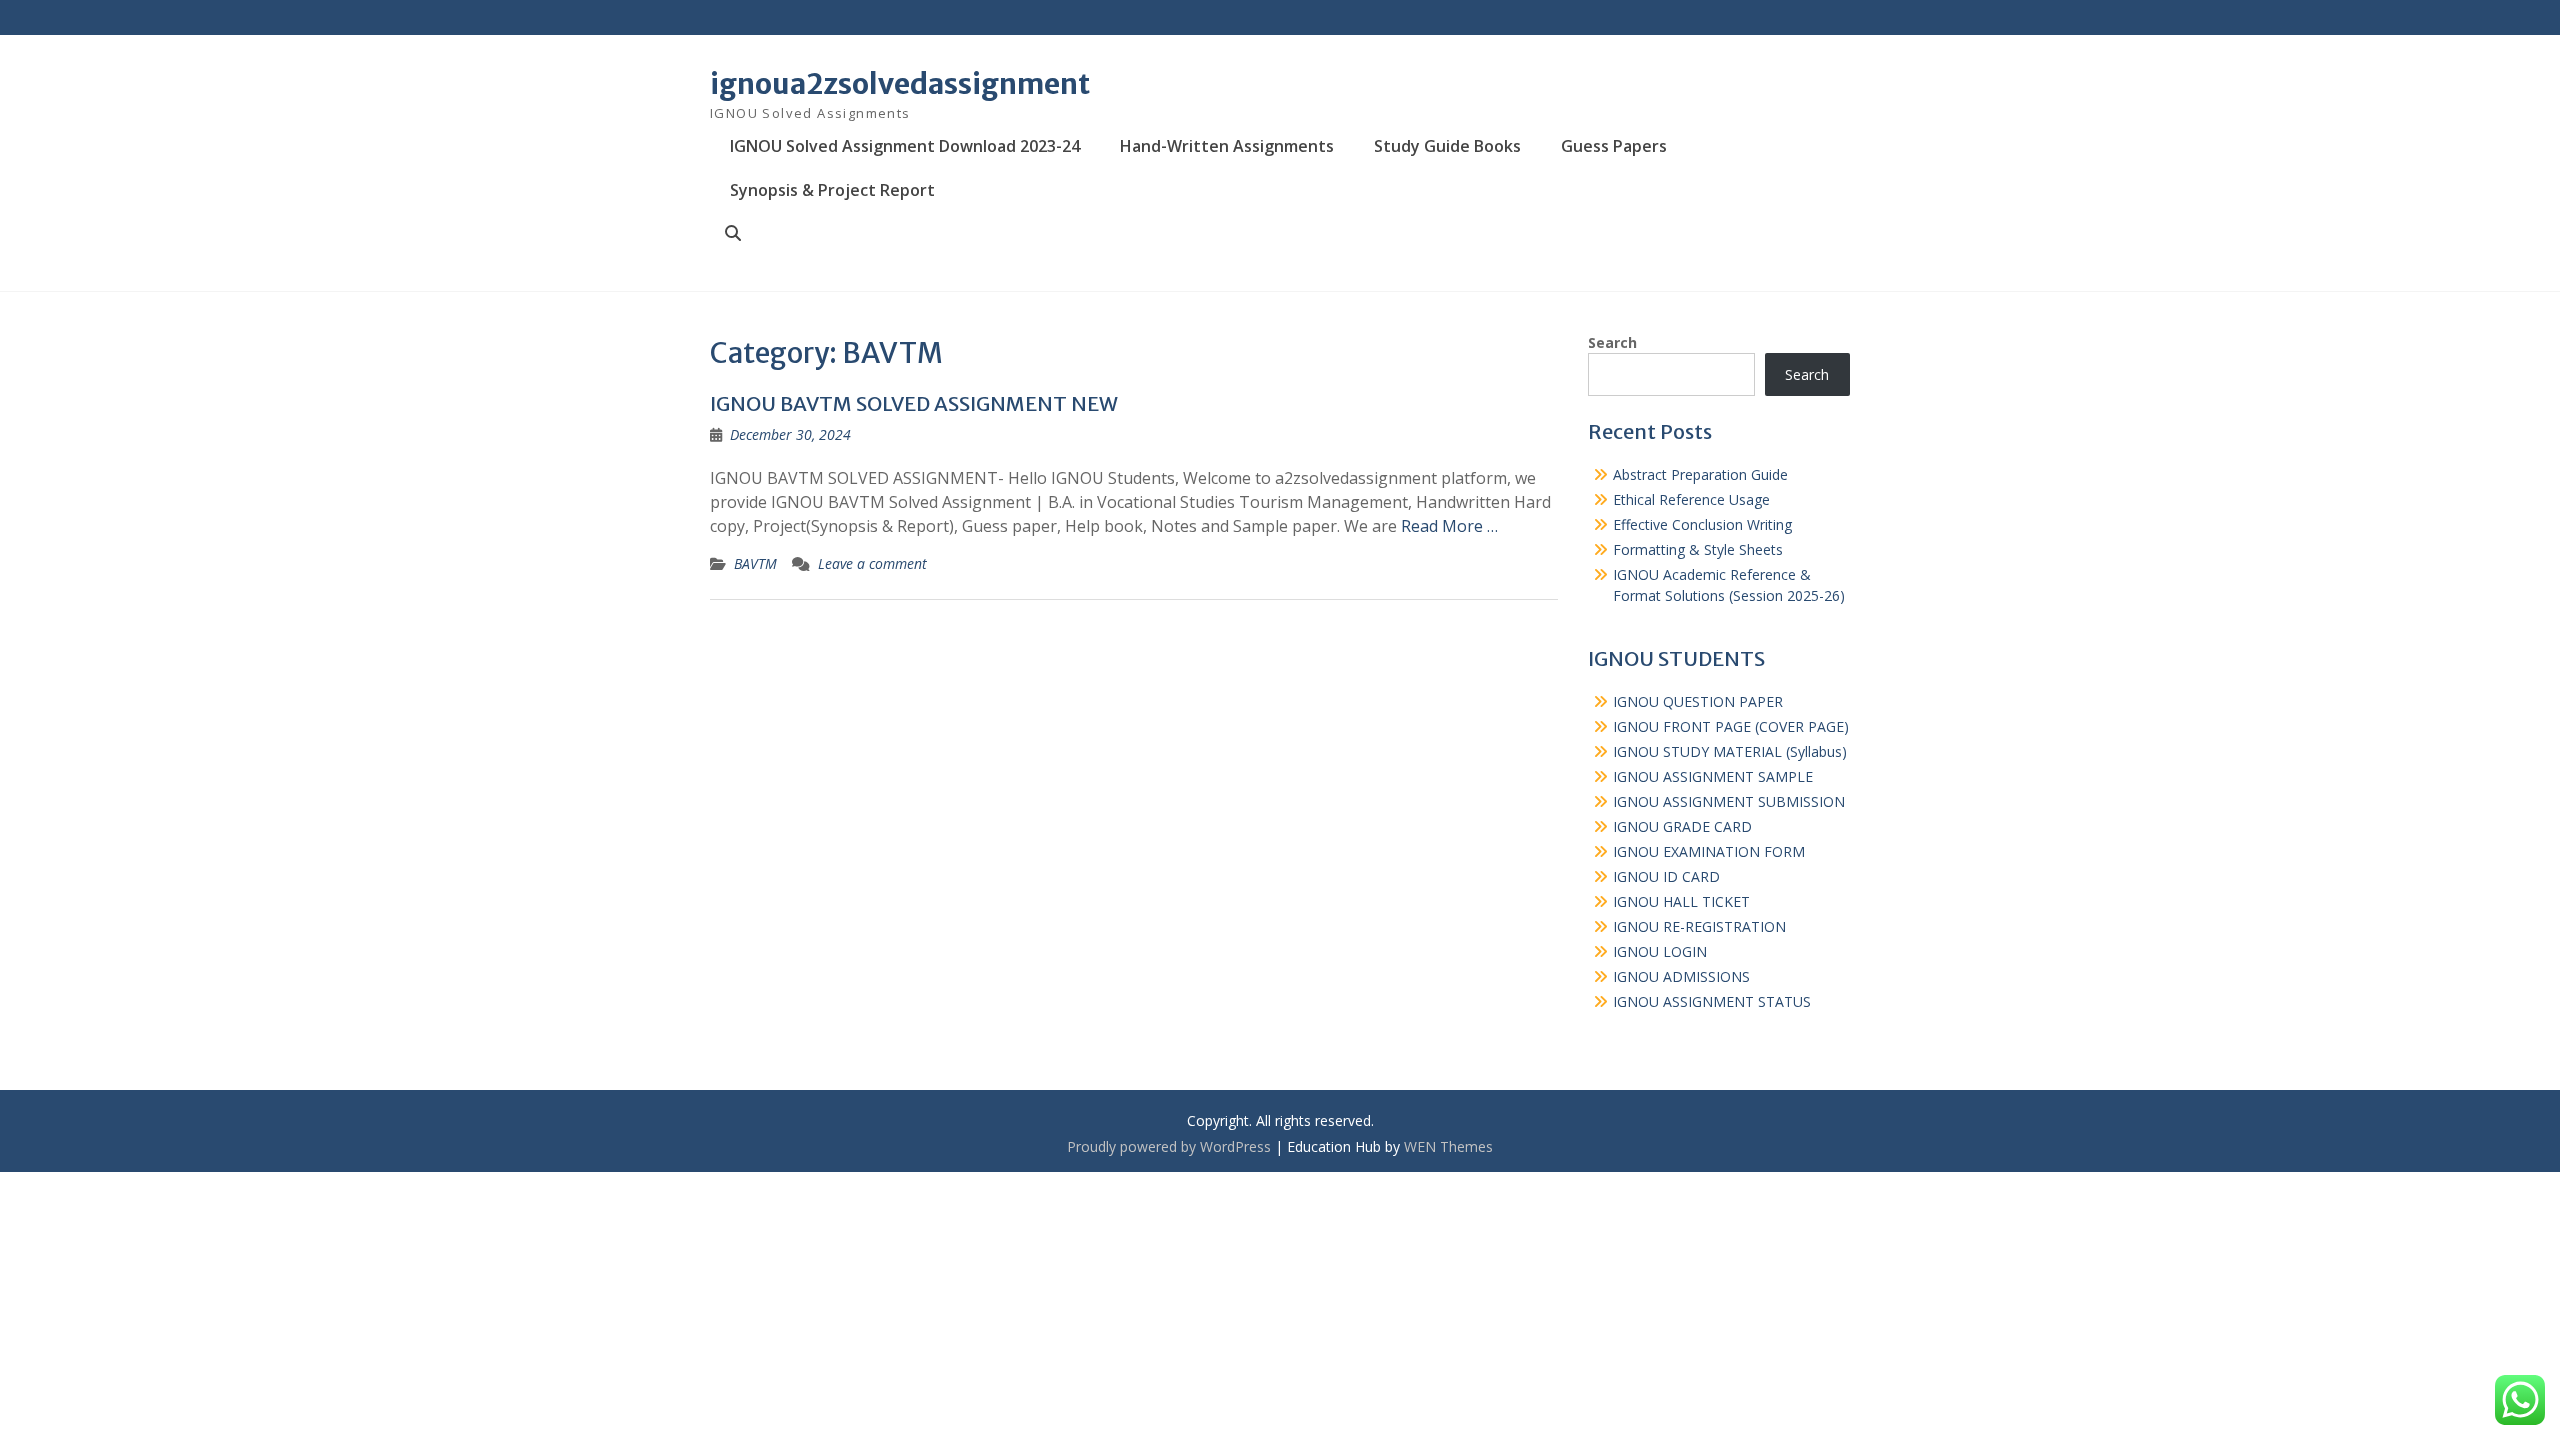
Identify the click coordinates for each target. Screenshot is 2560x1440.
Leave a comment (872, 563)
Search (1612, 342)
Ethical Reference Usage (1691, 499)
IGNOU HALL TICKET (1681, 901)
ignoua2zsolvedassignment (900, 84)
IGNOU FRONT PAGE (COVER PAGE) (1731, 726)
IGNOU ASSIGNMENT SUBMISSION (1729, 801)
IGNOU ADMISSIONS (1681, 976)
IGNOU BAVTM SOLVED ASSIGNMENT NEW (914, 403)
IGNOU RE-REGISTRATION (1699, 926)
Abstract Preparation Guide (1700, 474)
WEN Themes (1448, 1146)
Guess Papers (1614, 146)
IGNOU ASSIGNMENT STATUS (1712, 1001)
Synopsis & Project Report (832, 190)
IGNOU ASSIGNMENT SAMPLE (1713, 776)
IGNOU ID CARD (1666, 876)
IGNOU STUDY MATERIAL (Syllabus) (1730, 751)
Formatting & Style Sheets (1698, 549)
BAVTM (755, 563)
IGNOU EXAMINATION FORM (1709, 851)
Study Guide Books (1447, 146)
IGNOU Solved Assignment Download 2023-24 (905, 146)
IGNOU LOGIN (1660, 951)
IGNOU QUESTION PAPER (1698, 701)
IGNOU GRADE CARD (1682, 826)
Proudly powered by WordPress (1169, 1146)
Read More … (1449, 526)
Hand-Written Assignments (1227, 146)
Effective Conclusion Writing (1702, 524)
